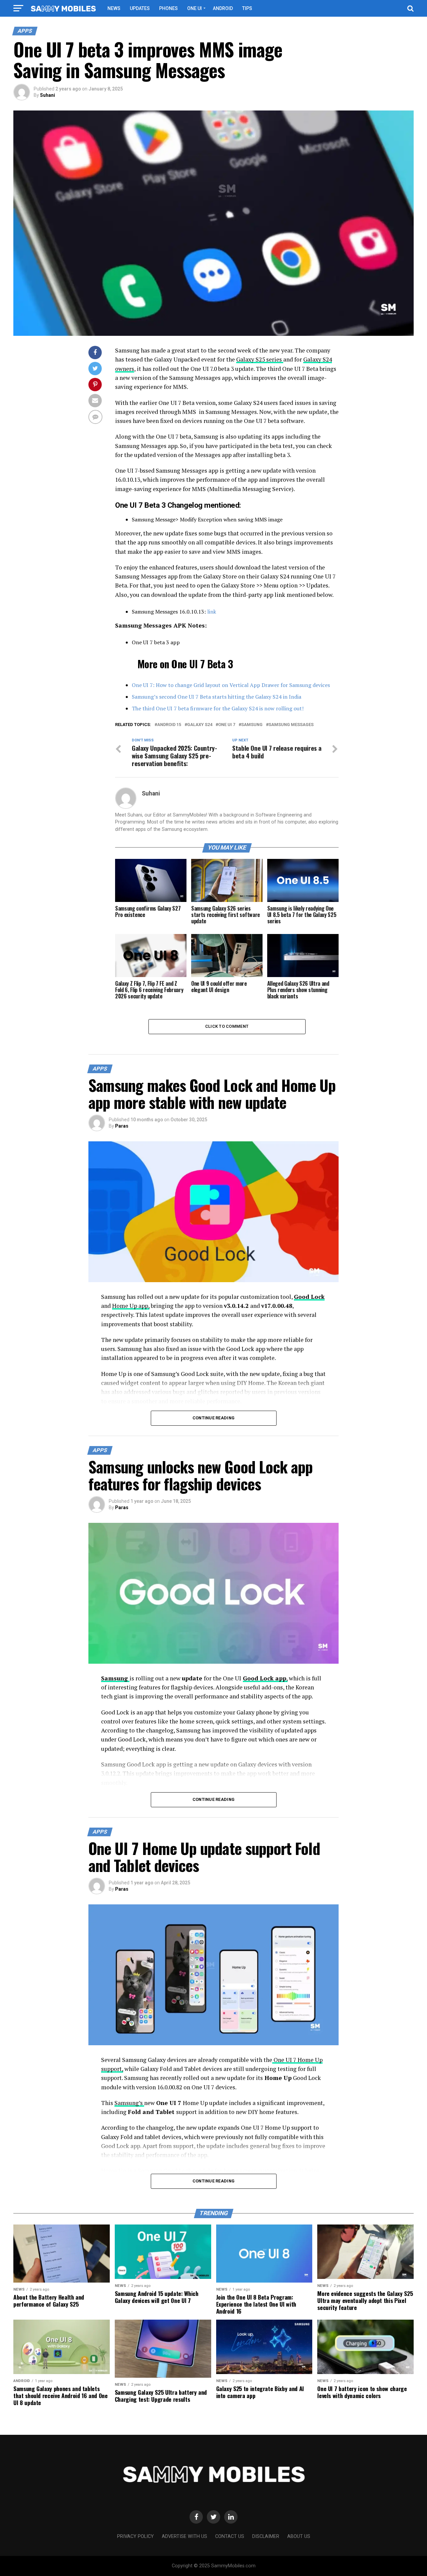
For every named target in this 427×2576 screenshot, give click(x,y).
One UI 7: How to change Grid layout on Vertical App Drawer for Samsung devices (231, 685)
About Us (299, 2536)
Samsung (252, 725)
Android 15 (169, 725)
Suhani (48, 95)
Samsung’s (129, 2103)
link (212, 612)
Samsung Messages (291, 725)
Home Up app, (131, 1306)
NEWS (114, 8)
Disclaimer (266, 2536)
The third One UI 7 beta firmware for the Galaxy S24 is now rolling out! (218, 708)
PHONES (168, 8)
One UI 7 (227, 725)
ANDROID (223, 8)
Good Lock (309, 1297)
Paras (122, 1126)
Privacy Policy (135, 2536)
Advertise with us (184, 2536)
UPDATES (140, 8)
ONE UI (194, 8)
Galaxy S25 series (260, 359)
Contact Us (230, 2536)
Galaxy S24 (200, 725)
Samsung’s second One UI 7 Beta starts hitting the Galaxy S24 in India (217, 697)
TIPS (247, 8)
